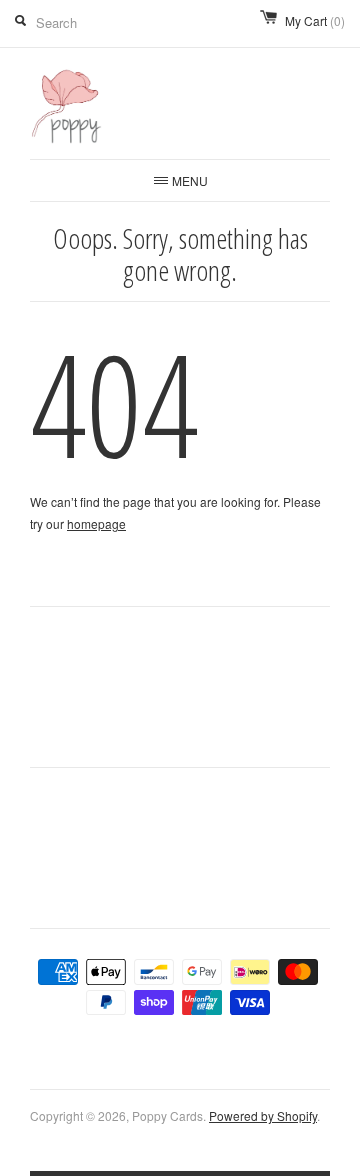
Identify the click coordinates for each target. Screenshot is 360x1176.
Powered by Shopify (263, 1115)
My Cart (315, 20)
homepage (96, 523)
